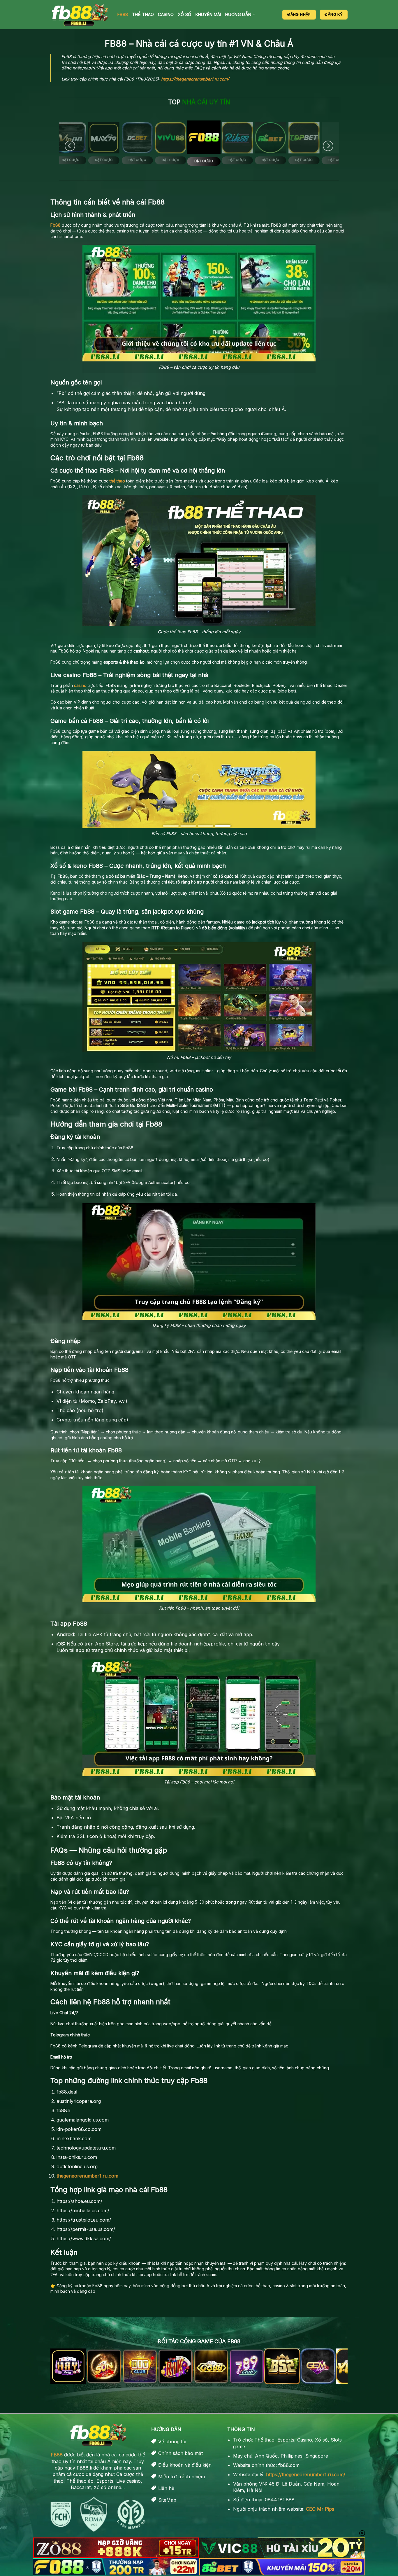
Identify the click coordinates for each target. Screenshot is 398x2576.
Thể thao (143, 14)
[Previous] (70, 146)
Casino (166, 14)
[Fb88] (80, 15)
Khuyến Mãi (208, 14)
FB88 (123, 14)
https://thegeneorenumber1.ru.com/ (195, 79)
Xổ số (184, 14)
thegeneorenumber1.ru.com (87, 2176)
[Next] (328, 146)
